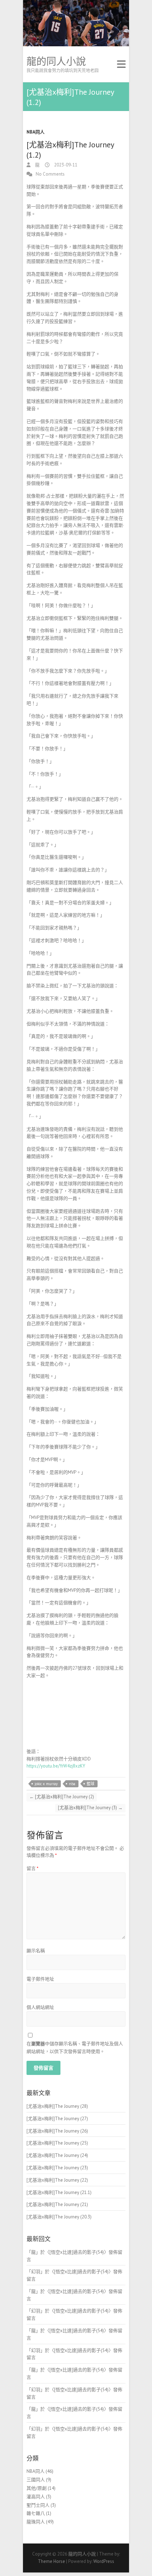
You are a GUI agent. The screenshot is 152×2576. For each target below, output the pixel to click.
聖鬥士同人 (38, 2505)
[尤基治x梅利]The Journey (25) (57, 2143)
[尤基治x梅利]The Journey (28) (57, 2106)
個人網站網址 (40, 2007)
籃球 (90, 1784)
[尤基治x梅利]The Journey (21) (57, 2204)
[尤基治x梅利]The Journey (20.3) (59, 2217)
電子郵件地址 (40, 1979)
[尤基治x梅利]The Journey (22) (57, 2180)
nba (72, 1784)
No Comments (50, 174)
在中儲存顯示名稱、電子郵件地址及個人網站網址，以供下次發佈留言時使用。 (75, 2048)
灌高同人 (36, 2497)
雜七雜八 (36, 2513)
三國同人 (36, 2480)
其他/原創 (37, 2488)
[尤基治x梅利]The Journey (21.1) (59, 2192)
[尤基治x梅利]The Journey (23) (57, 2168)
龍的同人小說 (56, 61)
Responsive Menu (121, 64)
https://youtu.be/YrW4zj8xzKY (56, 1766)
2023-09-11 (65, 165)
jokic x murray (46, 1784)
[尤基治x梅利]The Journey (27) (57, 2119)
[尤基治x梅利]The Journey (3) (90, 1808)
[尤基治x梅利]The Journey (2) (62, 1797)
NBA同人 (36, 132)
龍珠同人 (36, 2522)
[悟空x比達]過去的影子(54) (77, 2252)
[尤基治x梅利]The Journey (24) (57, 2155)
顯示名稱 (36, 1951)
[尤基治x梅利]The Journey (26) (57, 2131)
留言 (33, 1868)
